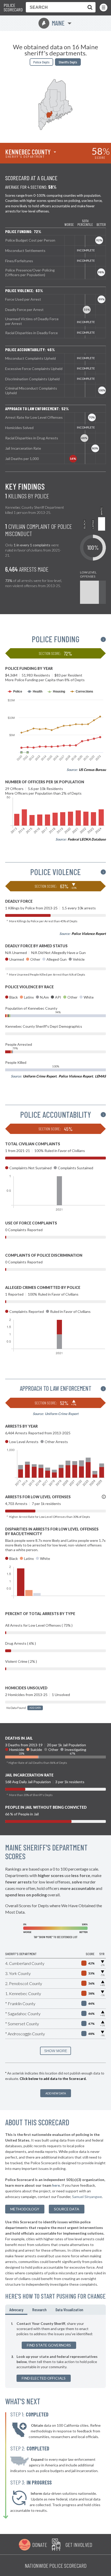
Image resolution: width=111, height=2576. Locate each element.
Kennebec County (28, 152)
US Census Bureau (92, 770)
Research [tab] (39, 2310)
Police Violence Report (89, 934)
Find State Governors (49, 2345)
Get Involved (79, 2545)
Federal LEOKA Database (87, 839)
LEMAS (100, 1076)
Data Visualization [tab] (69, 2310)
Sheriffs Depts (68, 62)
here (56, 2185)
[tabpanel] (55, 2351)
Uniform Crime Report (40, 1076)
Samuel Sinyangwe (87, 2197)
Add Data (35, 1708)
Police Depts (41, 62)
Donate (40, 2545)
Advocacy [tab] (16, 2310)
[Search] (89, 7)
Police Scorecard (13, 8)
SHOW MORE (56, 2051)
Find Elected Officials (44, 2378)
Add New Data (56, 2093)
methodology (25, 2209)
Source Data (67, 2209)
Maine (53, 23)
